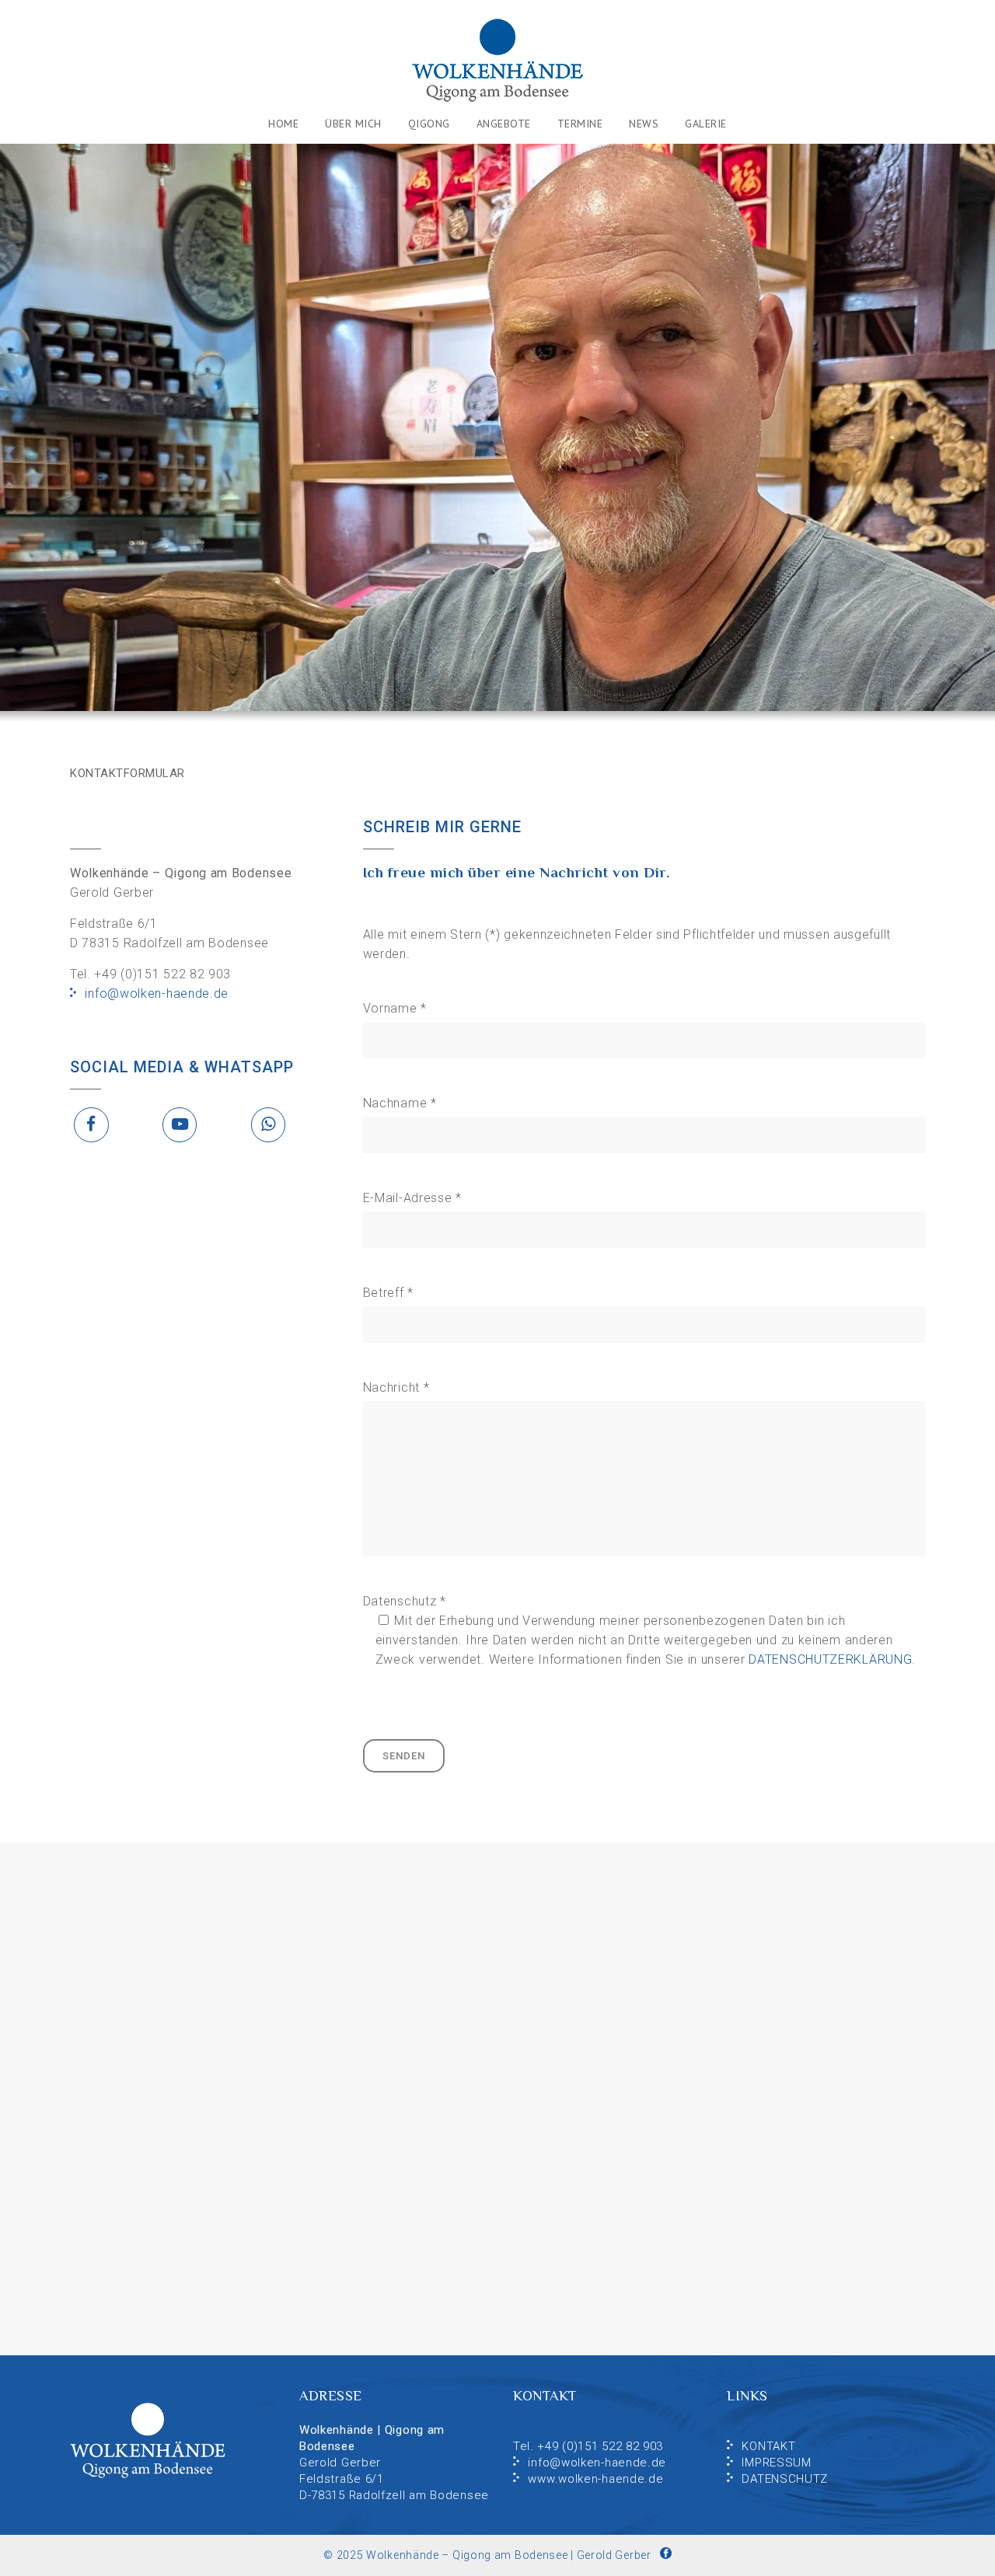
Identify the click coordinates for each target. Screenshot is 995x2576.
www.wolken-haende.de (595, 2479)
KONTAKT (768, 2446)
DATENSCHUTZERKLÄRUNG (830, 1659)
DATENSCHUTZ (785, 2479)
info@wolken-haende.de (157, 993)
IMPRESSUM (776, 2463)
